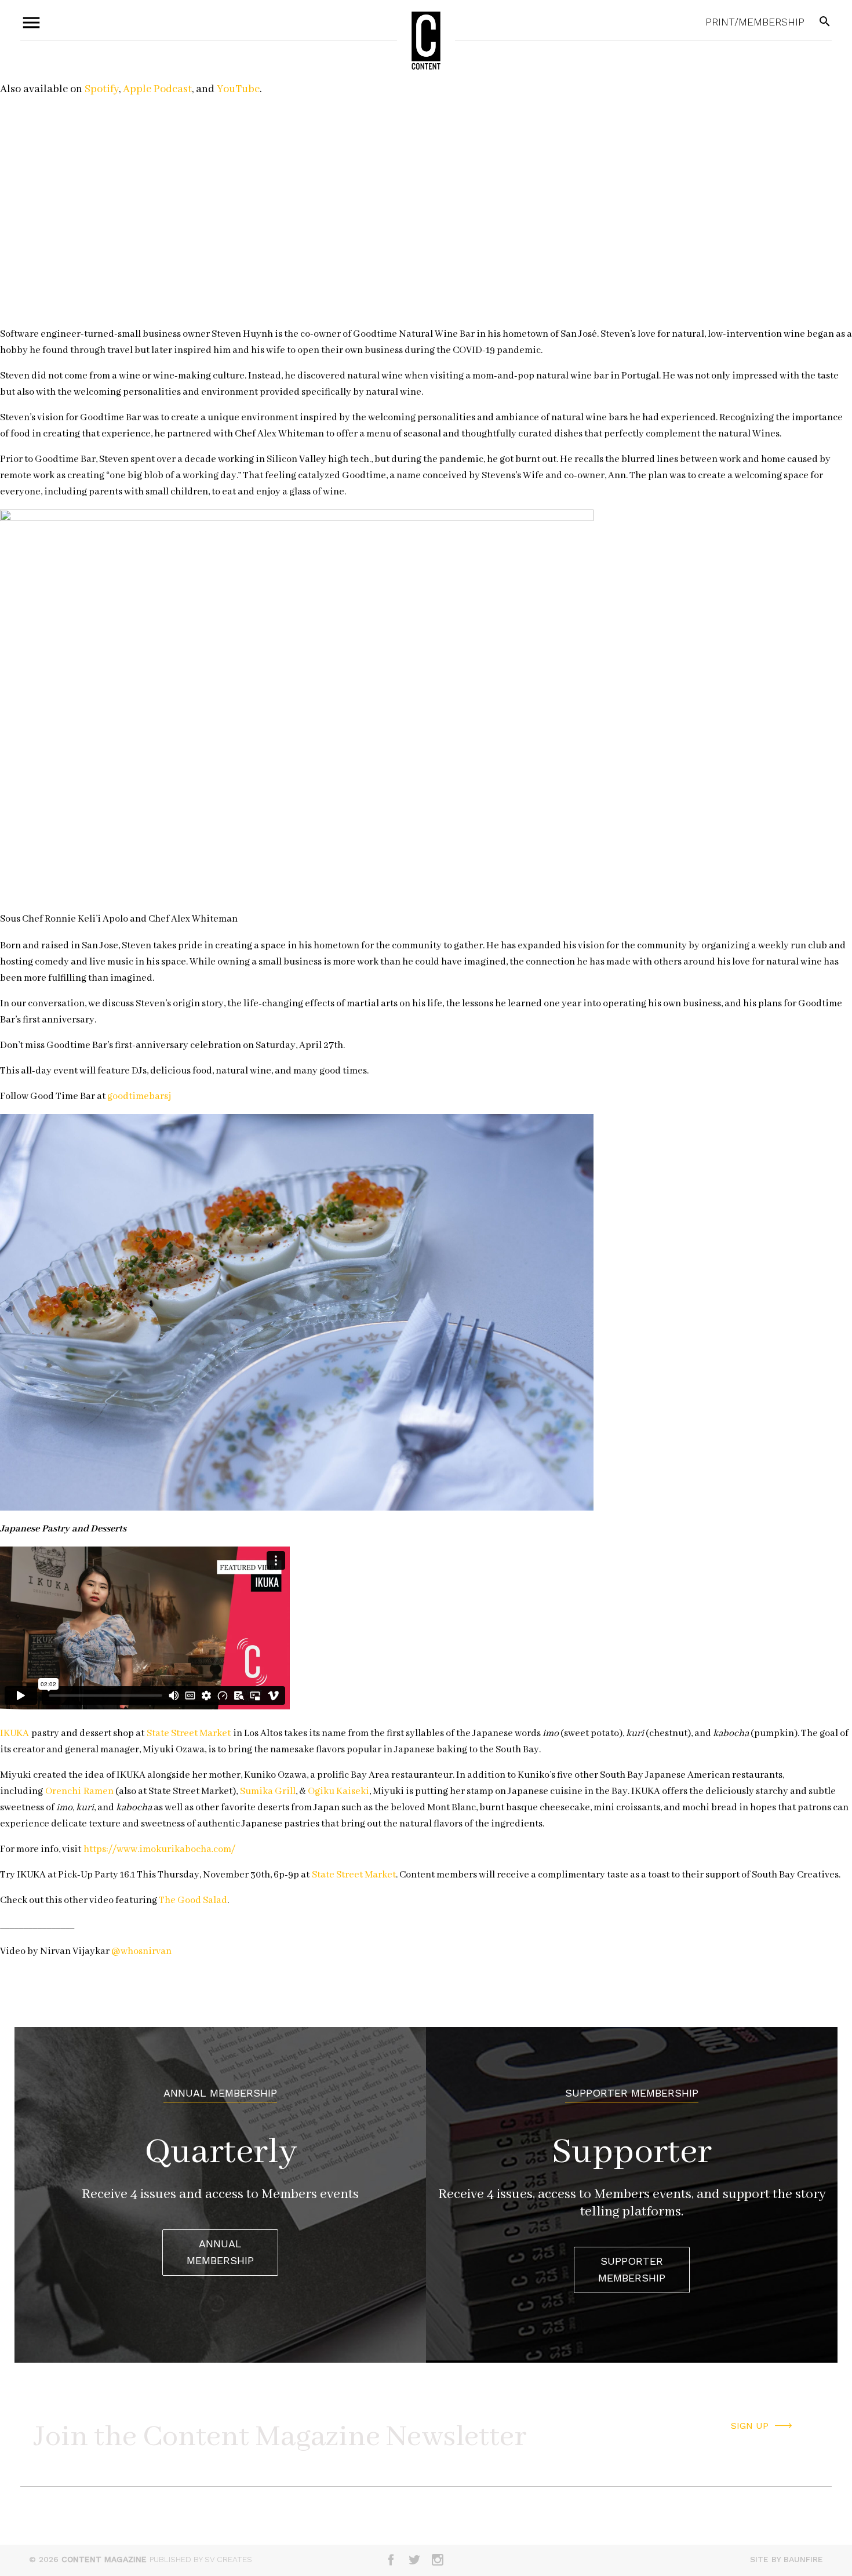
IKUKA (14, 1733)
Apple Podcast (157, 89)
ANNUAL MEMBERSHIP (220, 2252)
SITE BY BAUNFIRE (787, 2559)
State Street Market (189, 1733)
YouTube (238, 89)
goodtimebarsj (139, 1096)
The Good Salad (193, 1900)
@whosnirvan (141, 1951)
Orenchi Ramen (79, 1791)
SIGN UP (750, 2426)
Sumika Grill (268, 1791)
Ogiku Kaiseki (338, 1791)
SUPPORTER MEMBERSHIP (632, 2269)
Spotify (102, 89)
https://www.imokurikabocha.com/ (159, 1849)
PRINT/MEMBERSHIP (755, 22)
